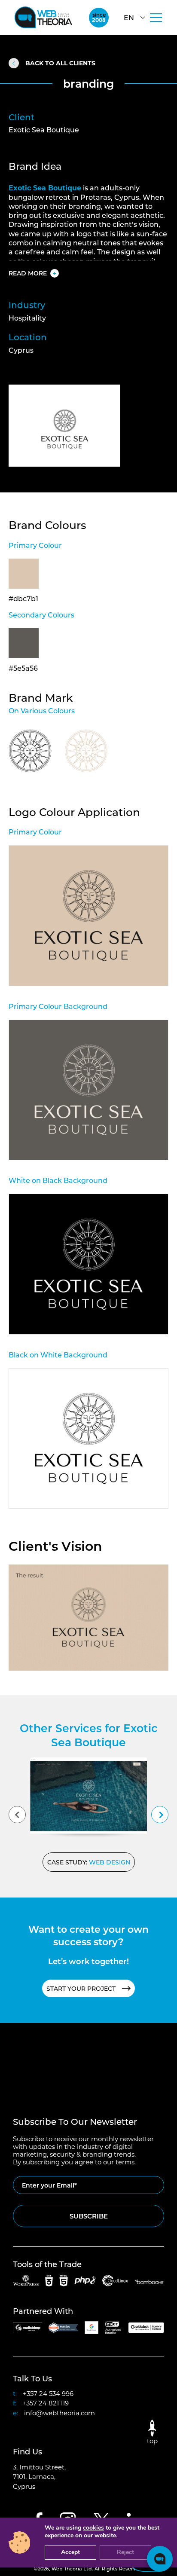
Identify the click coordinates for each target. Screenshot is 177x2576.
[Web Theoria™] (43, 17)
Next (160, 1815)
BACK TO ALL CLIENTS (60, 63)
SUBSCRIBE (89, 2216)
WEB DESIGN (110, 1862)
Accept (70, 2552)
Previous (17, 1815)
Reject (125, 2552)
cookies (93, 2528)
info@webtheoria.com (60, 2413)
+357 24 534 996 (48, 2393)
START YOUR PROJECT (81, 1988)
